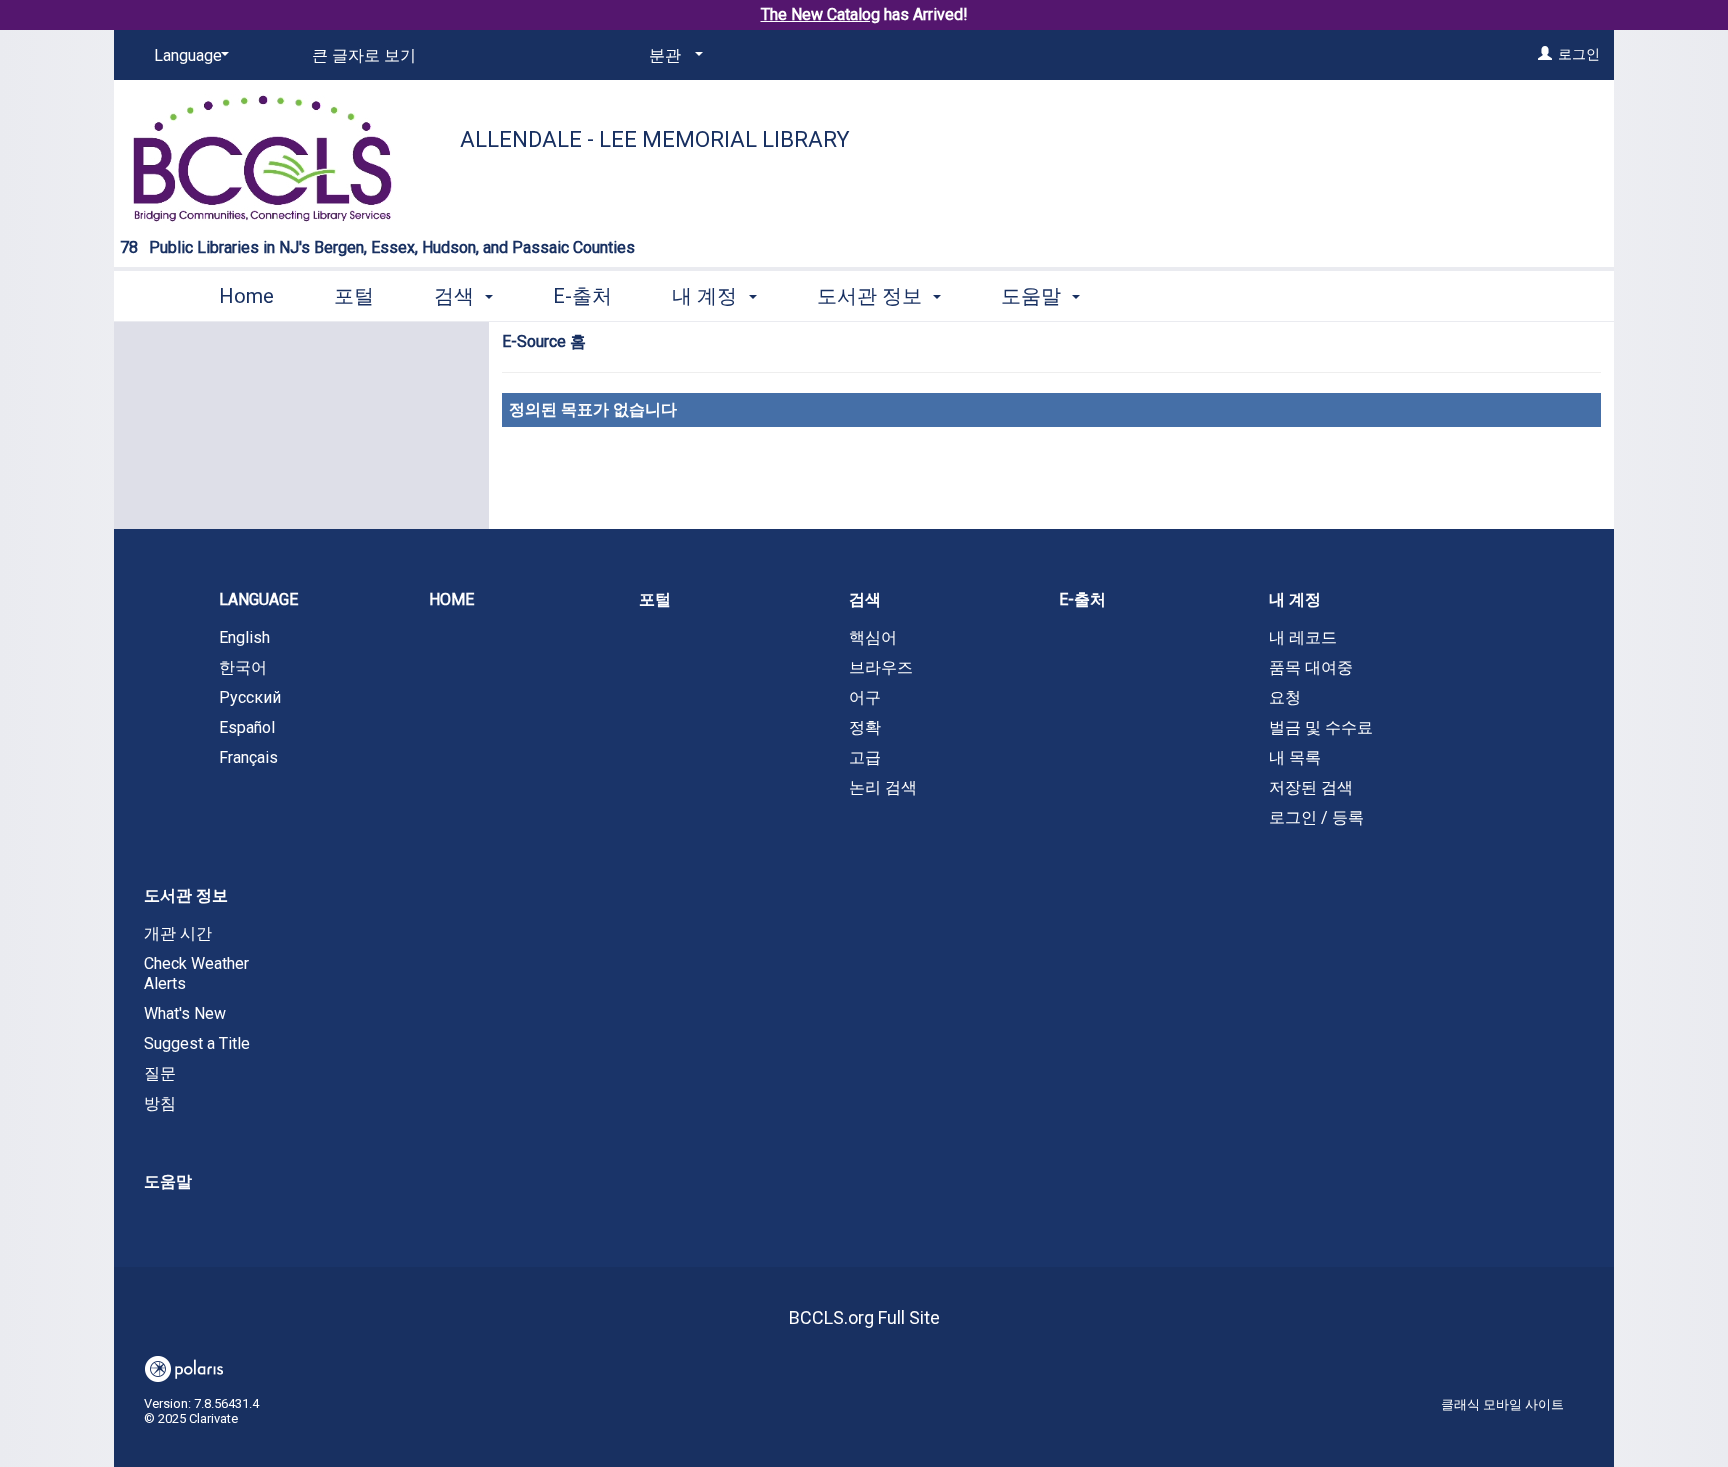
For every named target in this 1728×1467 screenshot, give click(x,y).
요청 (1285, 697)
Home (246, 296)
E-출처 (582, 296)
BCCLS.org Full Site (864, 1317)
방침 (160, 1103)
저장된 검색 (1311, 787)
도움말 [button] (1033, 296)
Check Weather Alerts (196, 973)
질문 (160, 1073)
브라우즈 (881, 667)
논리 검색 (883, 787)
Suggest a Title (197, 1043)
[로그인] (1545, 54)
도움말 (168, 1181)
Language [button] (258, 599)
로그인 (1579, 54)
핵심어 (873, 637)
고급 (865, 757)
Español (247, 727)
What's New (185, 1013)
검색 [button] (456, 296)
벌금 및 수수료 (1321, 727)
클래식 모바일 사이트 (1502, 1404)
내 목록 (1295, 757)
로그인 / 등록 (1316, 817)
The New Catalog (820, 14)
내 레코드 (1303, 637)
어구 (865, 697)
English (244, 637)
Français (248, 757)
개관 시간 (178, 933)
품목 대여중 (1311, 667)
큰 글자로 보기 (364, 55)
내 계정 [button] (707, 296)
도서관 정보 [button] (872, 296)
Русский (250, 697)
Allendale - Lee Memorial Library (655, 139)
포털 (354, 296)
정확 (865, 727)
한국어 (243, 667)
